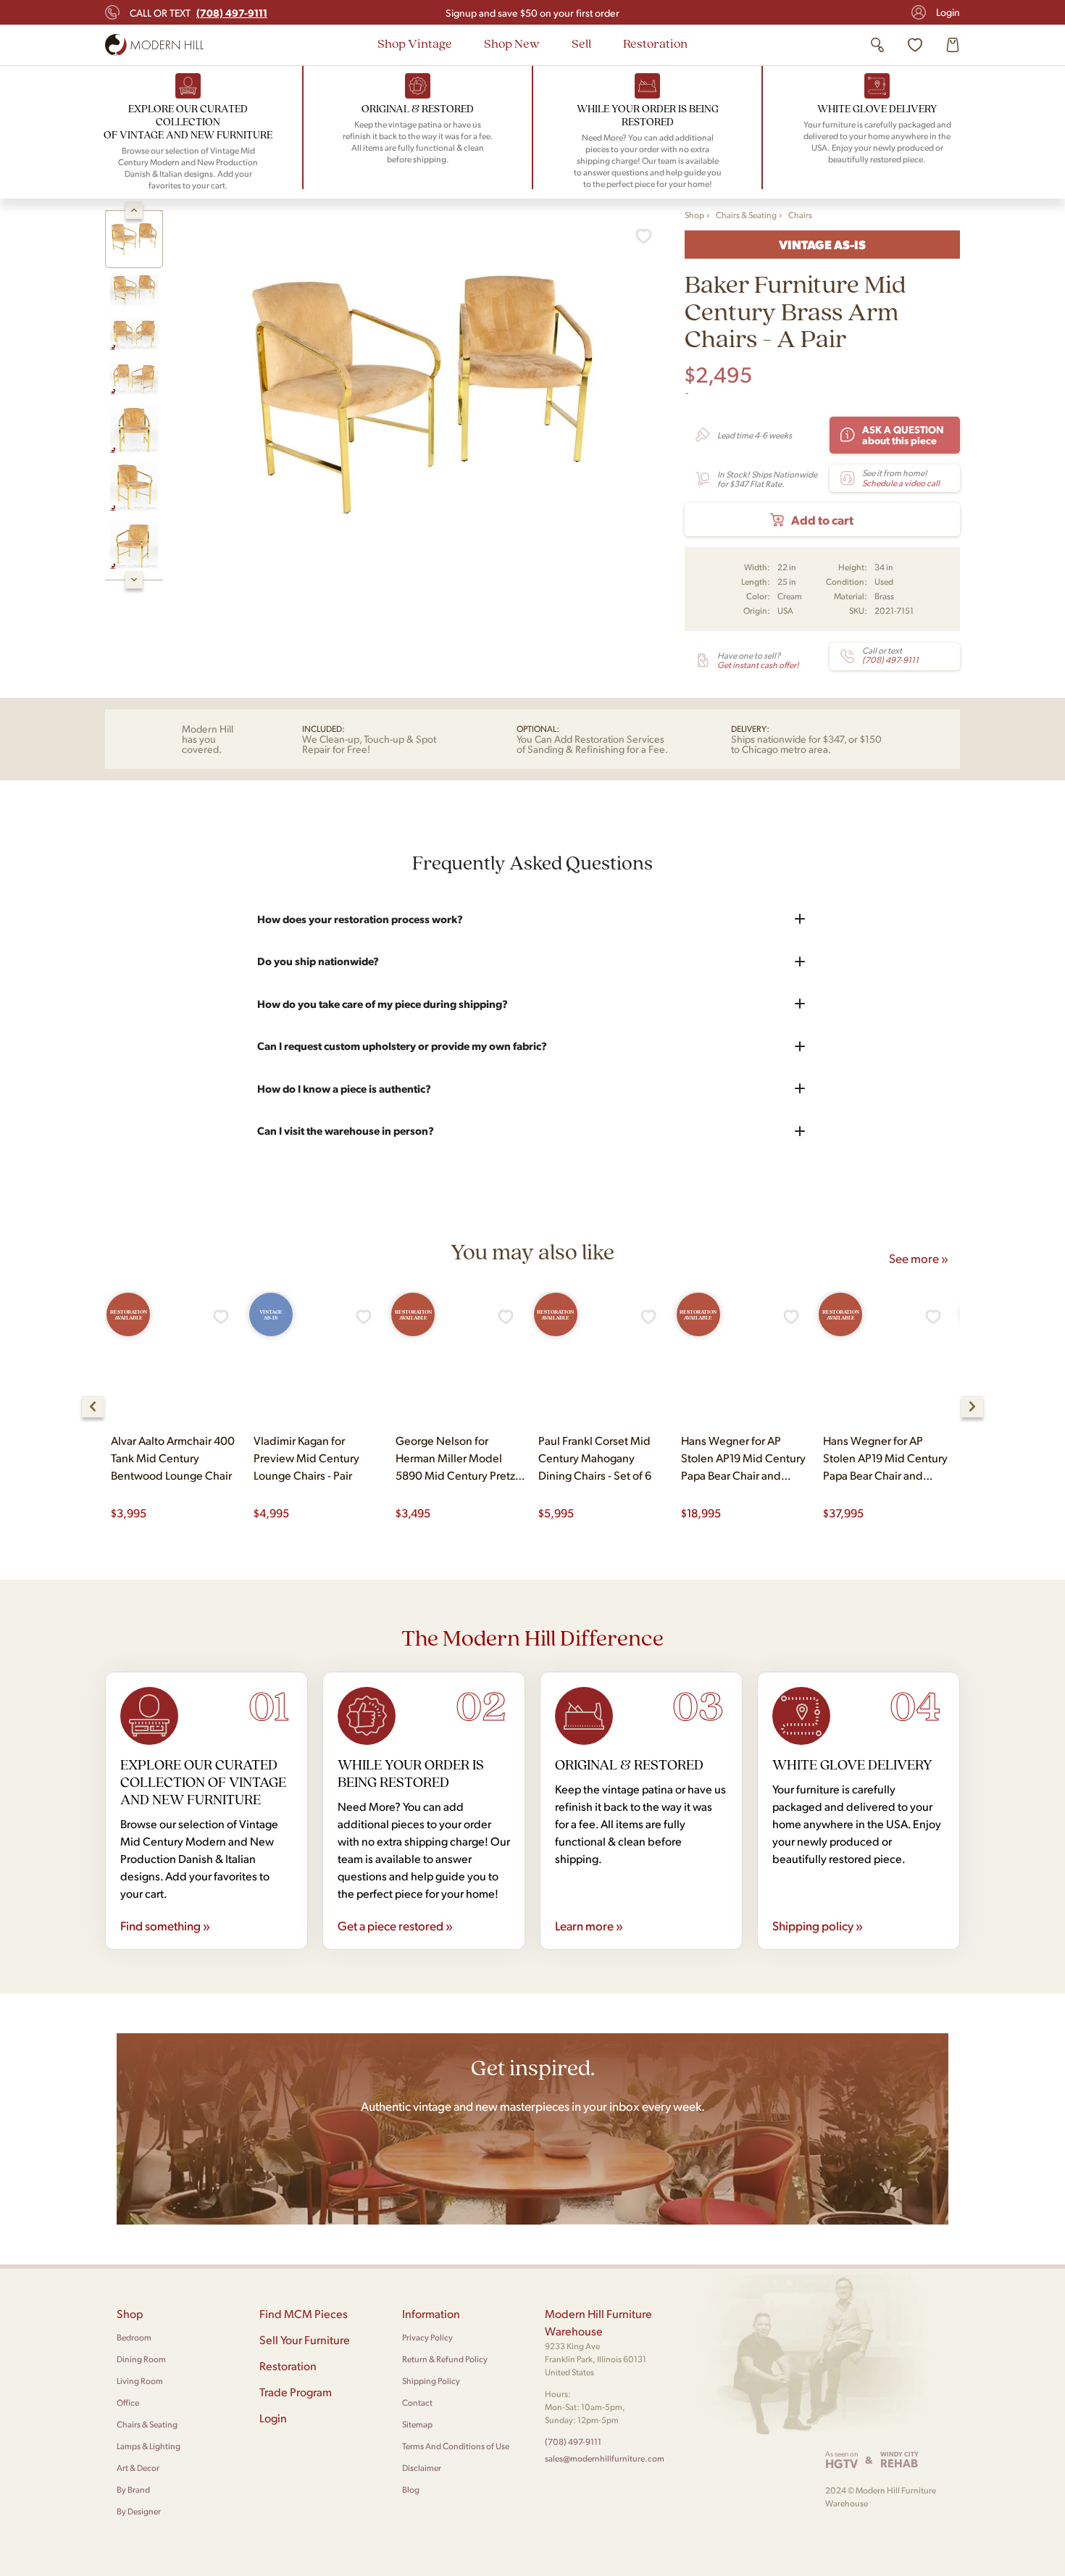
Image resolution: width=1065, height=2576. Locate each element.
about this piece (903, 434)
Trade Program (296, 2392)
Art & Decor (138, 2468)
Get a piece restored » (395, 1925)
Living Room (140, 2381)
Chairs (800, 215)
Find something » (165, 1925)
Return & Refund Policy (445, 2359)
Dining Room (141, 2359)
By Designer (139, 2511)
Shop (694, 215)
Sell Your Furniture (305, 2339)
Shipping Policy (431, 2381)
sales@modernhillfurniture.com (605, 2458)
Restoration (655, 43)
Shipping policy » (818, 1925)
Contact (417, 2402)
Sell (581, 43)
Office (128, 2402)
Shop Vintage (415, 43)
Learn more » (589, 1925)
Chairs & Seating (746, 215)
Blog (411, 2489)
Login (948, 12)
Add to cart (822, 520)
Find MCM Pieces (304, 2313)
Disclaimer (422, 2468)
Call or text (199, 12)
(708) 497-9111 (573, 2442)
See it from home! (901, 478)
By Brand (133, 2489)
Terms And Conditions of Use (456, 2446)
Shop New (512, 43)
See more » (919, 1258)
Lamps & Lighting (149, 2446)
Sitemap (417, 2424)
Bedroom (134, 2337)
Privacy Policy (427, 2337)
